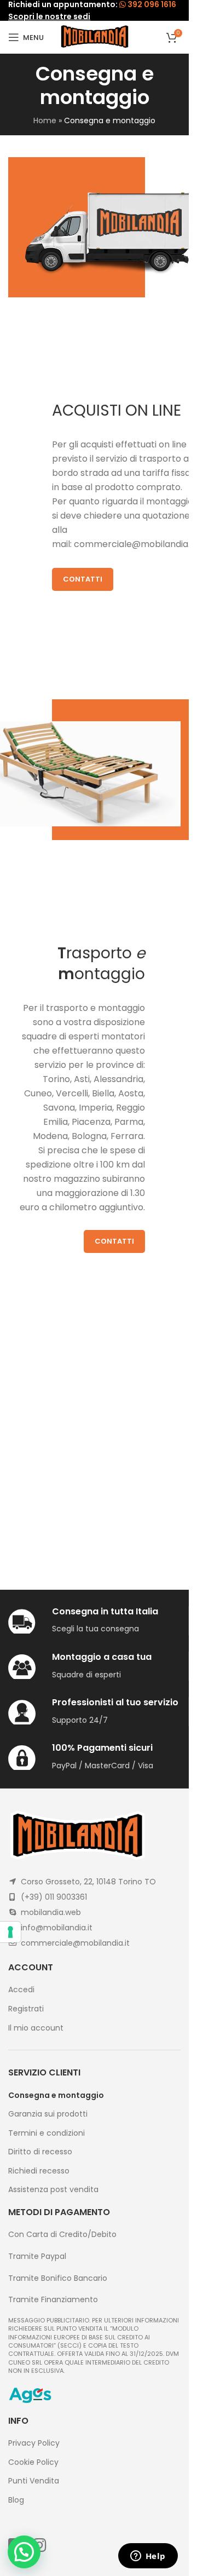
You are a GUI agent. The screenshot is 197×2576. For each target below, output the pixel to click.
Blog (16, 2500)
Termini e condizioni (47, 2133)
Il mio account (36, 2028)
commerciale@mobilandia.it (135, 544)
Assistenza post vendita (53, 2190)
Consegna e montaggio (56, 2095)
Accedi (21, 1990)
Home (45, 120)
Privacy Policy (34, 2443)
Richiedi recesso (39, 2171)
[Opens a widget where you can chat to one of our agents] (148, 2557)
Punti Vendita (34, 2481)
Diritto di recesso (40, 2152)
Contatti (83, 579)
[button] (24, 2552)
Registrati (26, 2009)
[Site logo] (95, 37)
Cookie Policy (33, 2462)
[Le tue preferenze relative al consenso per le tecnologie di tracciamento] (10, 1932)
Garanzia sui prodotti (48, 2114)
